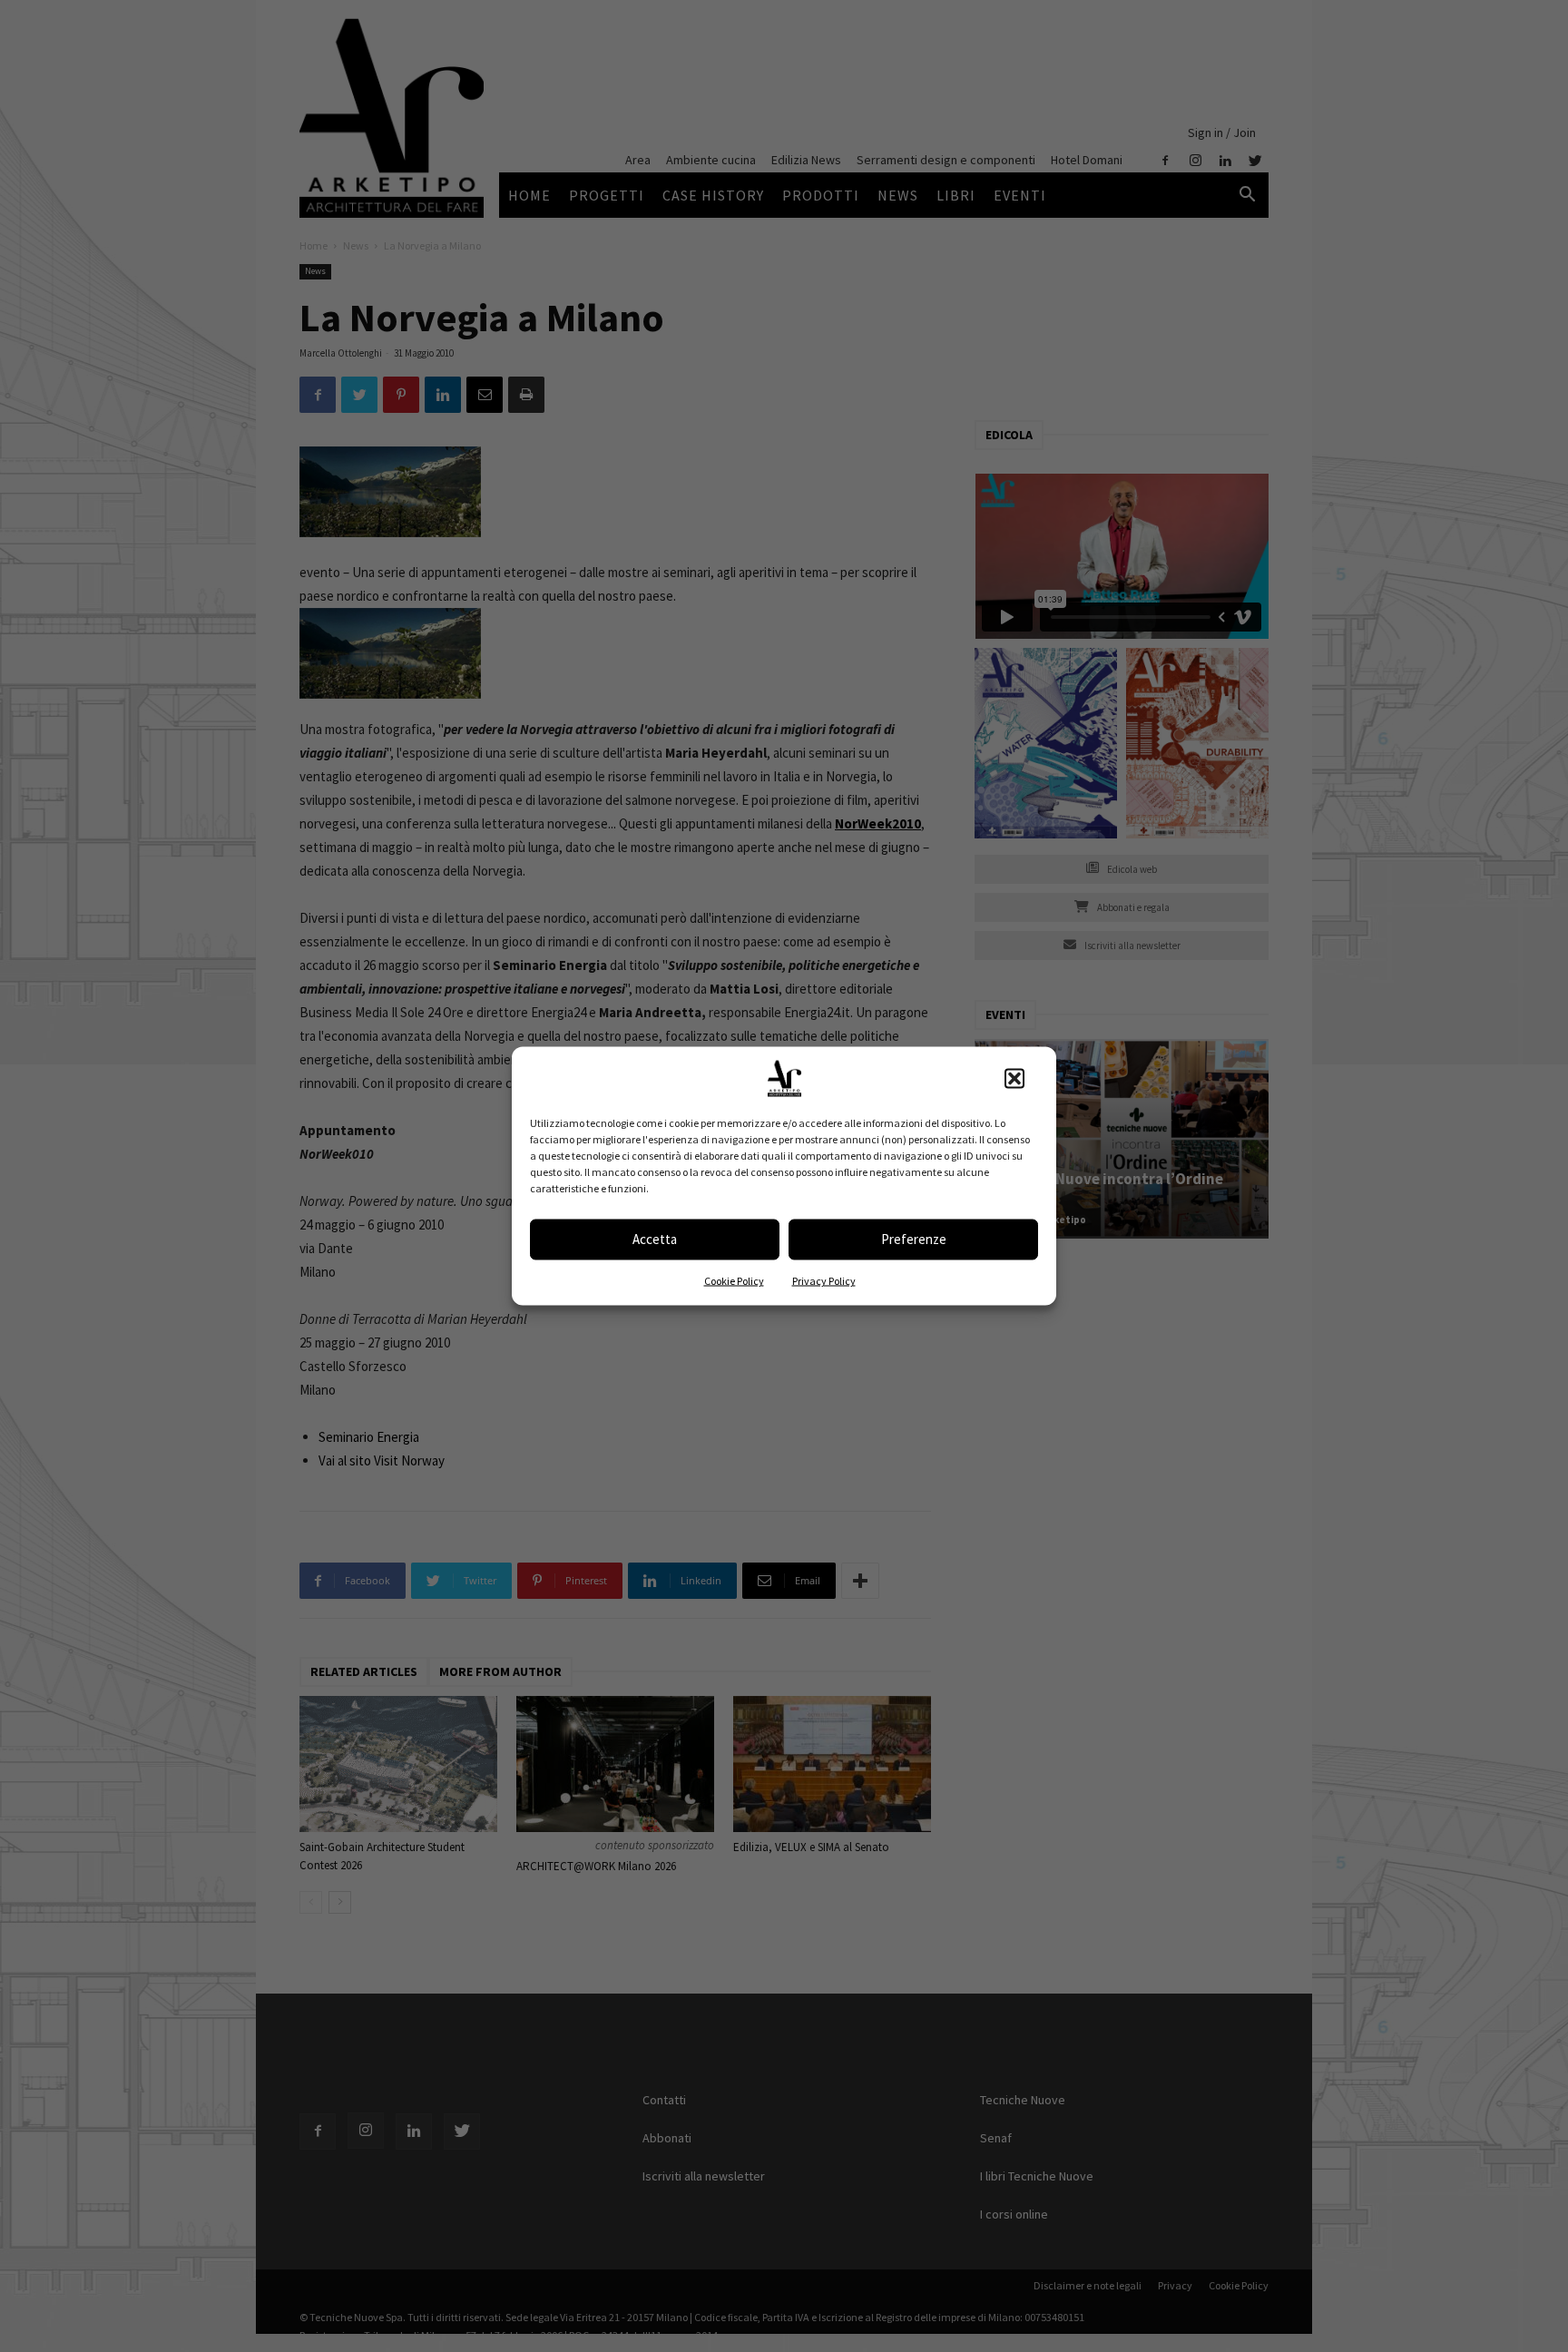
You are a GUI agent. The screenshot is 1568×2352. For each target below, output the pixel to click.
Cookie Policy (734, 1280)
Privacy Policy (824, 1280)
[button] (1014, 1078)
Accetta (655, 1239)
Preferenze (914, 1239)
